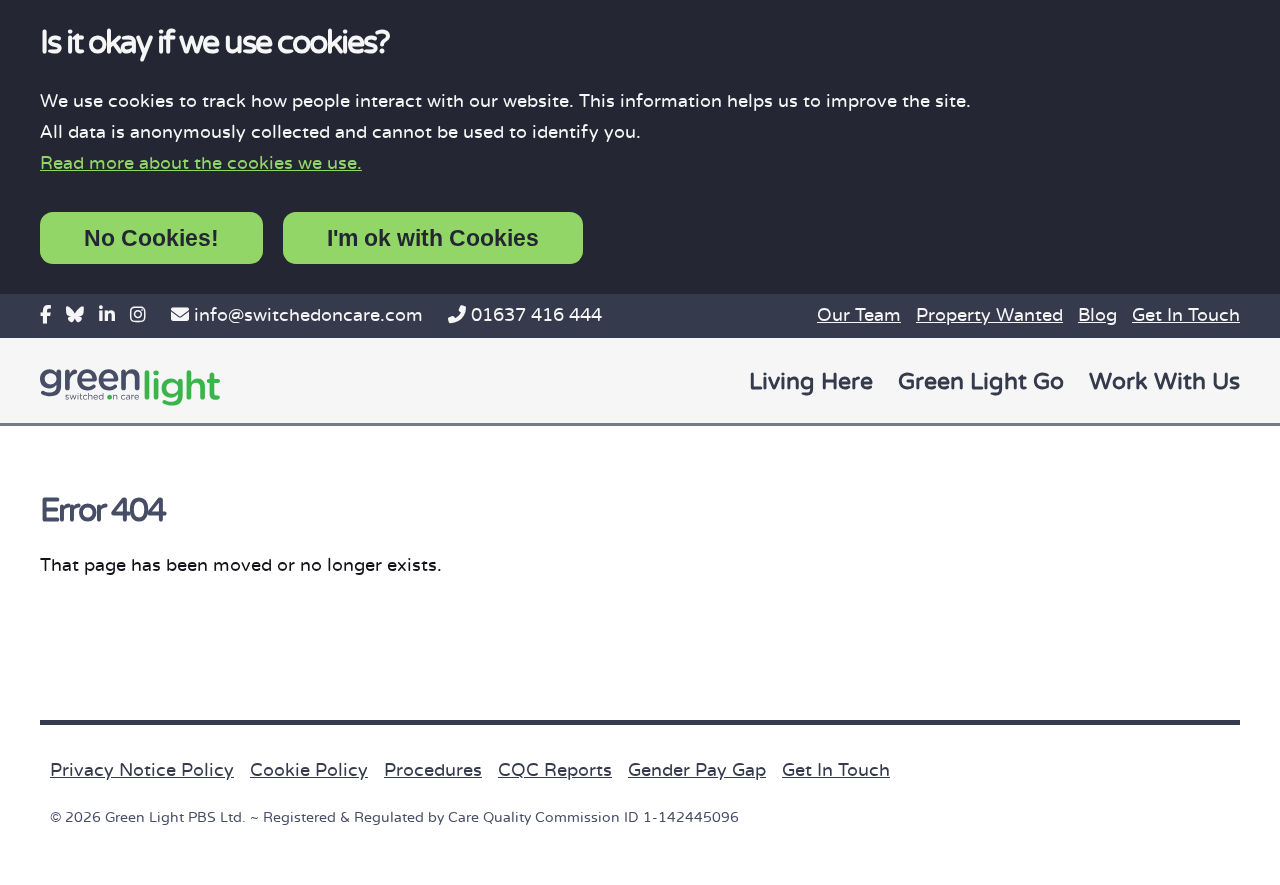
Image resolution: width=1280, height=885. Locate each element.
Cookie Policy (309, 770)
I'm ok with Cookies (433, 238)
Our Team (859, 315)
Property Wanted (989, 315)
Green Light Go (981, 382)
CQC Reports (555, 770)
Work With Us (1164, 382)
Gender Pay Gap (697, 770)
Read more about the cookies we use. (201, 163)
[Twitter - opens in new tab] (75, 315)
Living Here (811, 382)
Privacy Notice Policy (142, 770)
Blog (1097, 315)
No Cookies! (151, 238)
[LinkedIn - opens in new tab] (107, 315)
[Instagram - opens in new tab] (138, 315)
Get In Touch (1186, 315)
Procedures (433, 770)
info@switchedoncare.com (308, 315)
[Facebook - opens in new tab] (45, 315)
